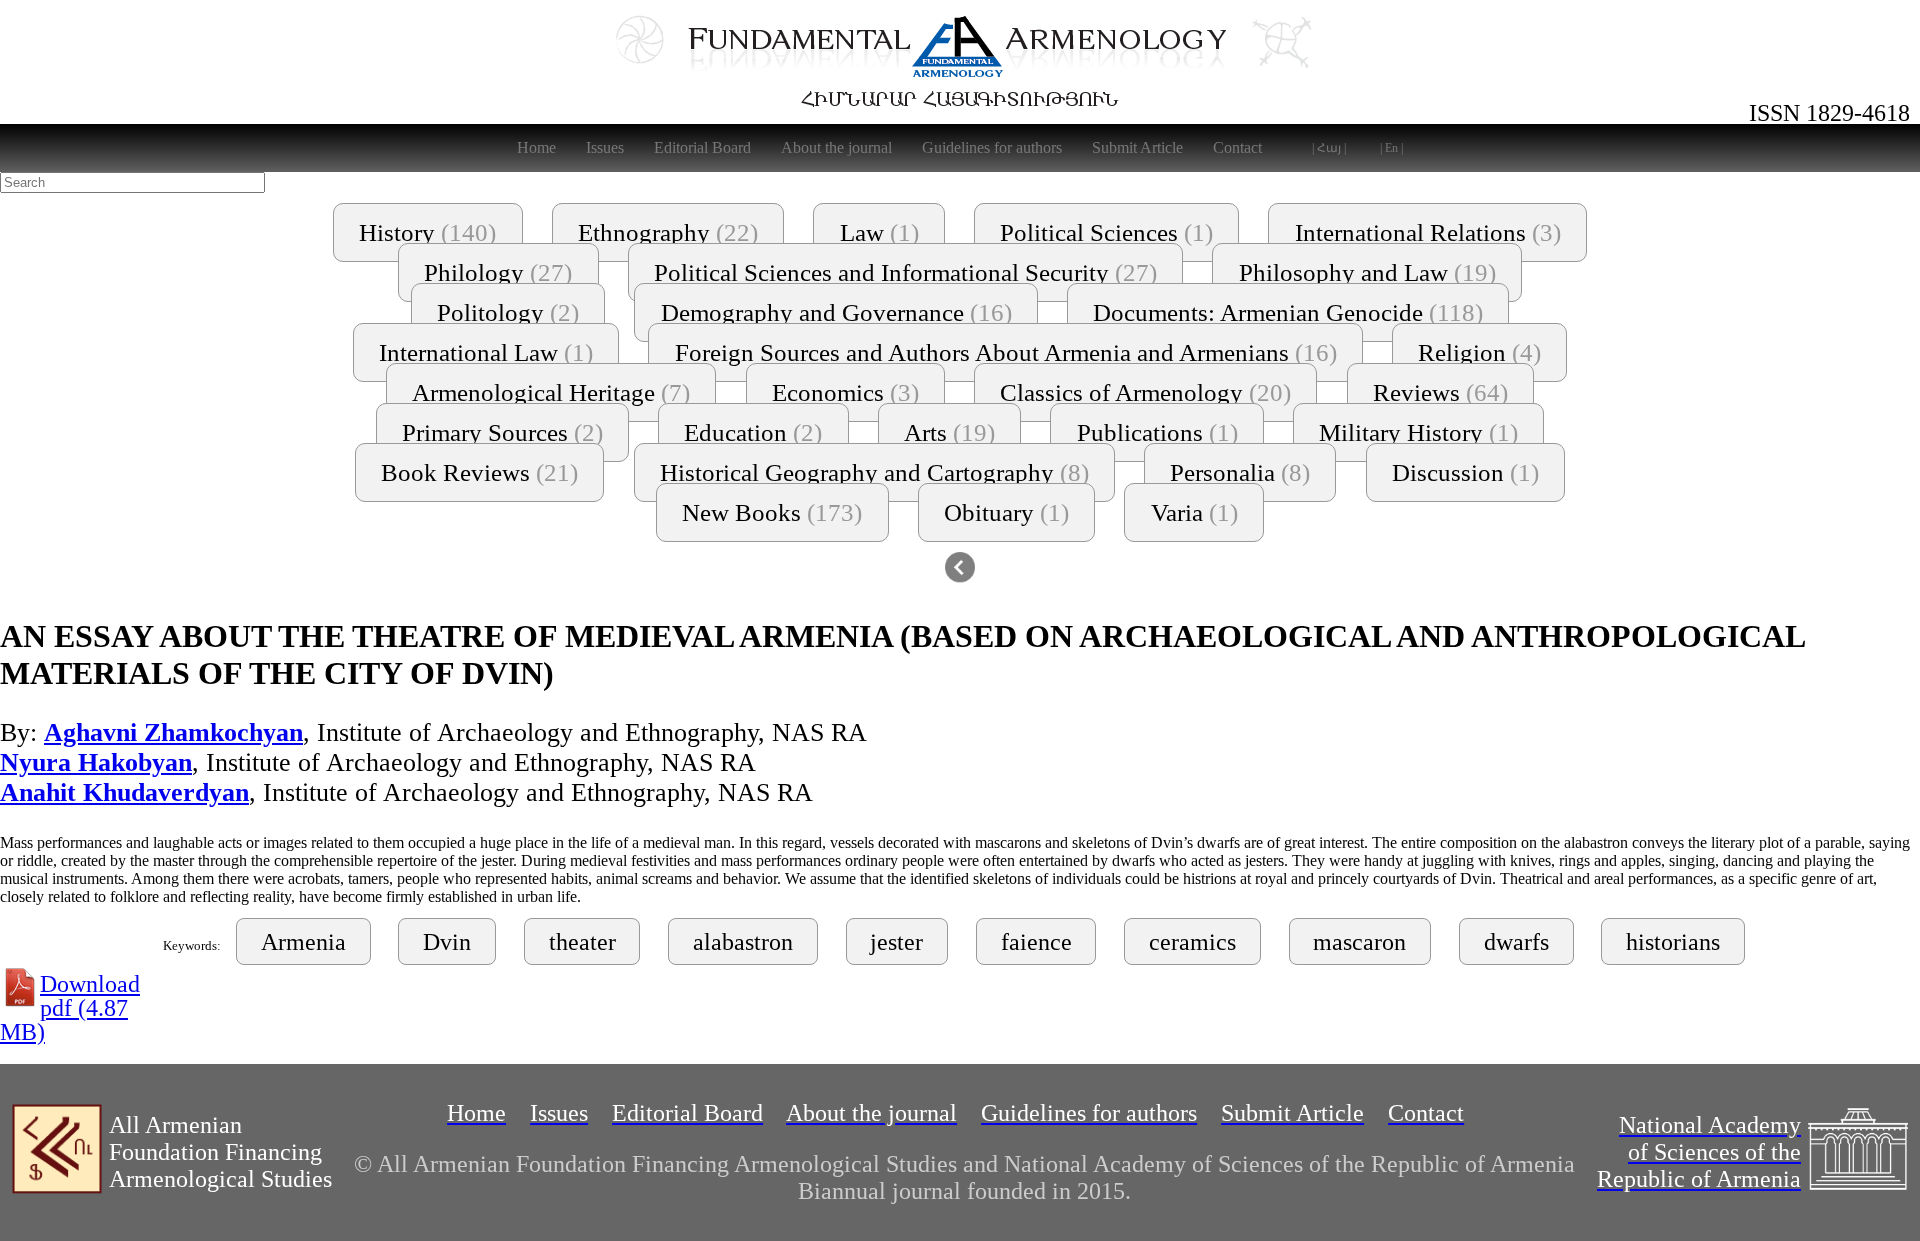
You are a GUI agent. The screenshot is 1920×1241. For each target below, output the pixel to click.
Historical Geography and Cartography (874, 472)
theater (582, 942)
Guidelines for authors (992, 147)
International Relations (1428, 232)
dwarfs (1516, 942)
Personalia (1240, 472)
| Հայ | (1329, 148)
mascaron (1359, 942)
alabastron (743, 942)
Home (536, 147)
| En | (1391, 148)
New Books (772, 512)
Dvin (447, 942)
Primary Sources (502, 432)
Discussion (1465, 472)
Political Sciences (1106, 232)
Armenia (303, 942)
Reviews (1440, 392)
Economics (845, 392)
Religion (1479, 352)
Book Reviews (479, 472)
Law (879, 232)
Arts (949, 432)
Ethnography (668, 232)
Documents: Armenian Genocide (1288, 312)
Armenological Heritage (551, 392)
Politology (508, 312)
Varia (1194, 512)
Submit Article (1137, 147)
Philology (498, 272)
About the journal (836, 147)
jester (896, 942)
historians (1673, 942)
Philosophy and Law (1367, 272)
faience (1036, 942)
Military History (1418, 432)
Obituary (1006, 512)
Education (753, 432)
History (427, 232)
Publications (1157, 432)
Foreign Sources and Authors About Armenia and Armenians (1006, 352)
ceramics (1192, 942)
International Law (486, 352)
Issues (605, 147)
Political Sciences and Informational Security (905, 272)
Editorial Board (702, 147)
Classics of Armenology (1145, 392)
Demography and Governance (836, 312)
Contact (1237, 147)
